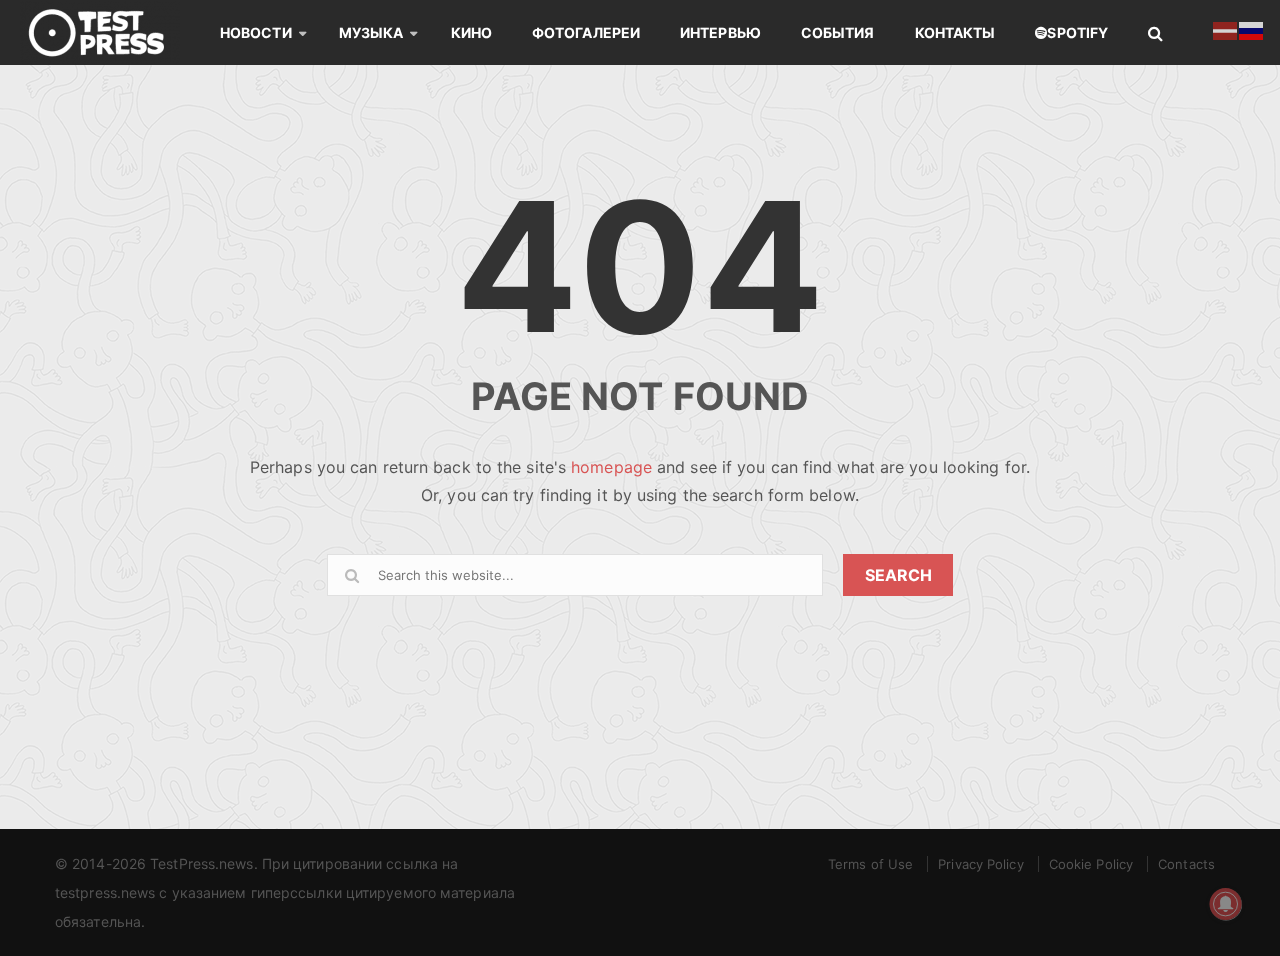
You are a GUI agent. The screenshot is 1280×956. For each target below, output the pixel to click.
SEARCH (898, 575)
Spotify (1077, 32)
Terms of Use (870, 864)
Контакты (955, 32)
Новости (256, 32)
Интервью (720, 32)
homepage (611, 467)
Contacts (1186, 864)
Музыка (371, 32)
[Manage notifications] (1226, 904)
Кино (471, 32)
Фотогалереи (586, 32)
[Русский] (1252, 29)
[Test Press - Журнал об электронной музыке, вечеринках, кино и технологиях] (110, 32)
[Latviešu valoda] (1226, 29)
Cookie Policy (1091, 864)
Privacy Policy (980, 864)
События (838, 32)
